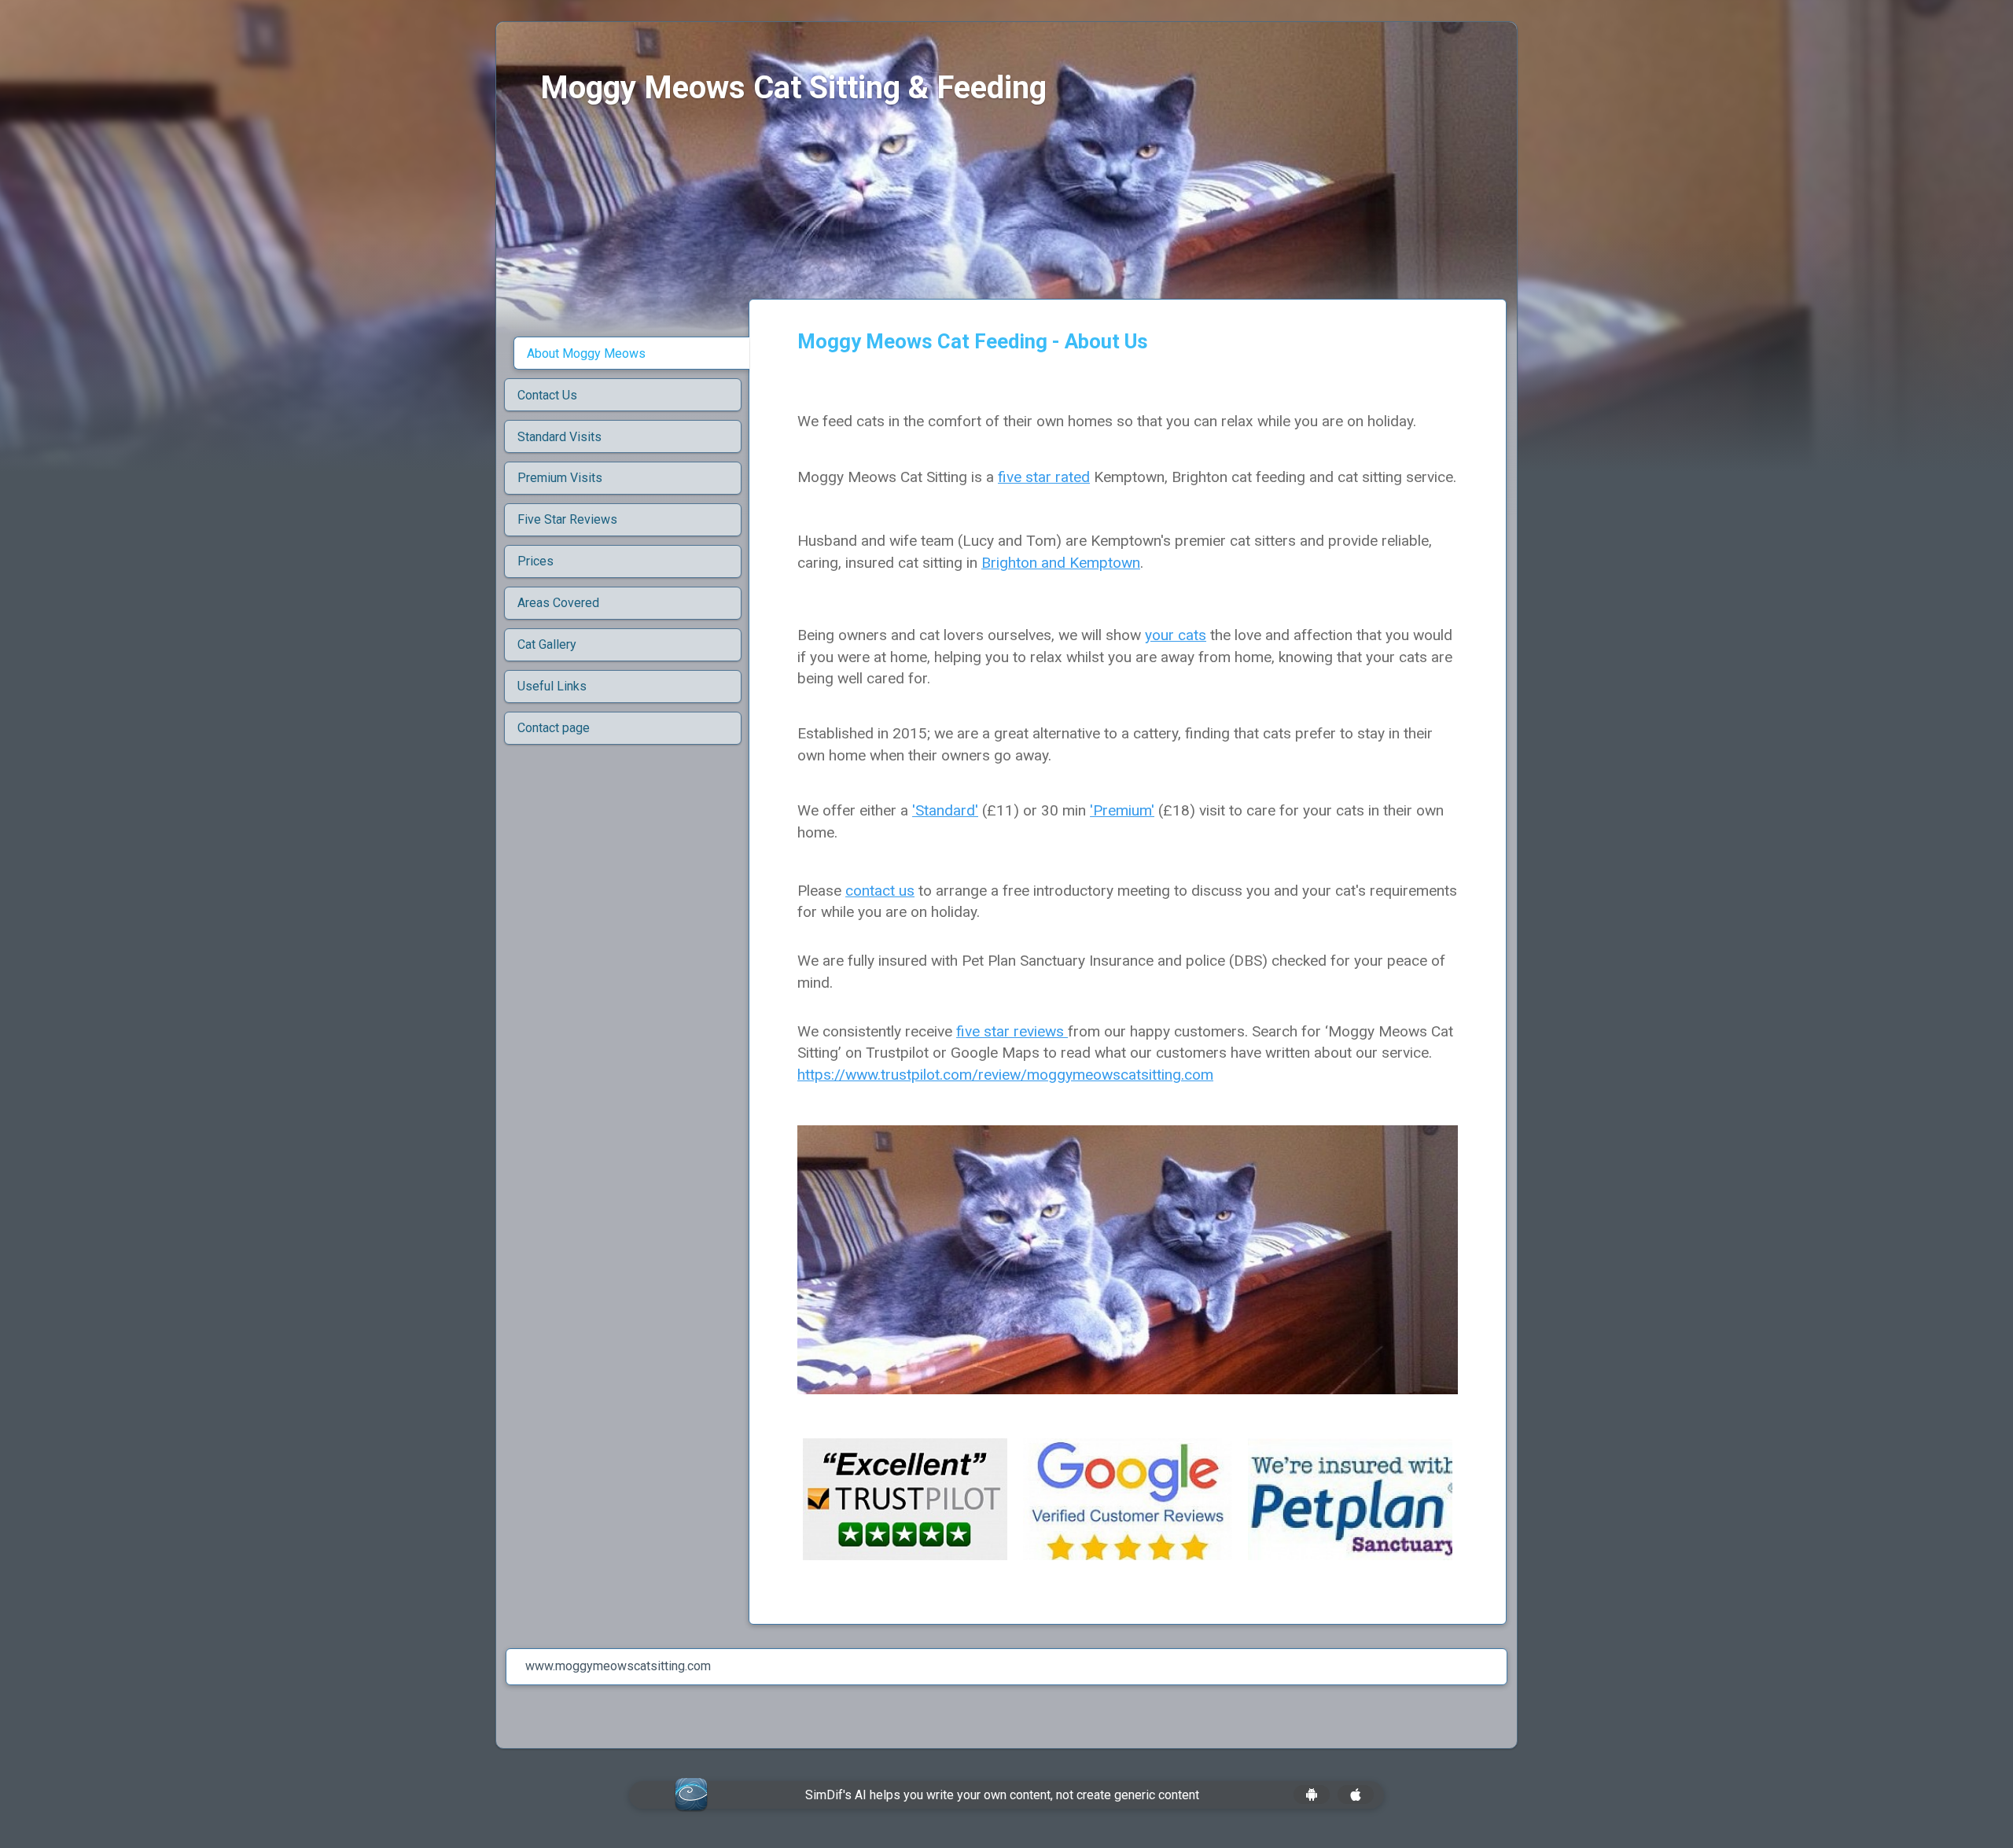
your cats (1176, 635)
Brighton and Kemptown (1061, 563)
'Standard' (945, 810)
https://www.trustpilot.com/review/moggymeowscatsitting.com (1005, 1075)
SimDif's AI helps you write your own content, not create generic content (1002, 1795)
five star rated (1044, 477)
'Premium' (1122, 810)
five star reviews (1012, 1031)
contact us (880, 891)
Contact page (554, 728)
